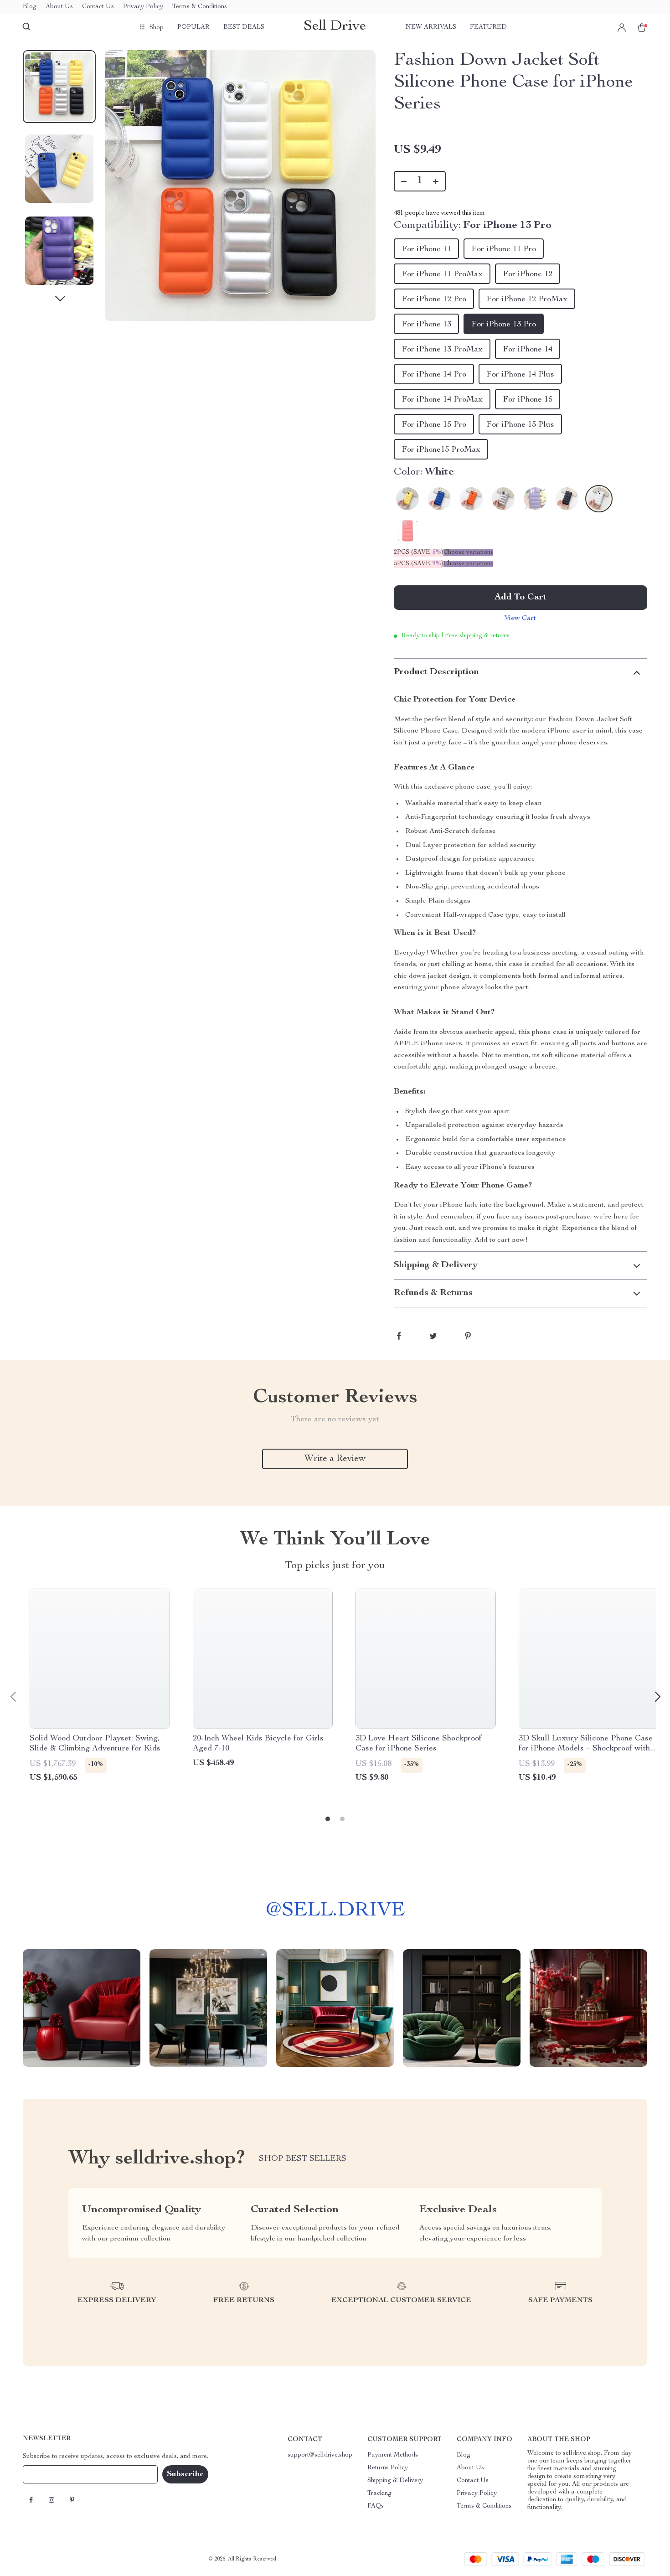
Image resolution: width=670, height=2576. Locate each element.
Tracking (379, 2493)
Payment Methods (393, 2455)
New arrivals (431, 27)
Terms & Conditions (200, 7)
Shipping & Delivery (395, 2481)
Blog (30, 7)
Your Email (47, 2474)
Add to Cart (521, 598)
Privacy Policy (143, 7)
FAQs (376, 2506)
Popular (193, 27)
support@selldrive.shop (320, 2455)
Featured (488, 27)
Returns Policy (388, 2468)
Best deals (244, 27)
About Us (59, 7)
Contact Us (98, 7)
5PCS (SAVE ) (419, 564)
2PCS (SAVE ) (419, 552)
